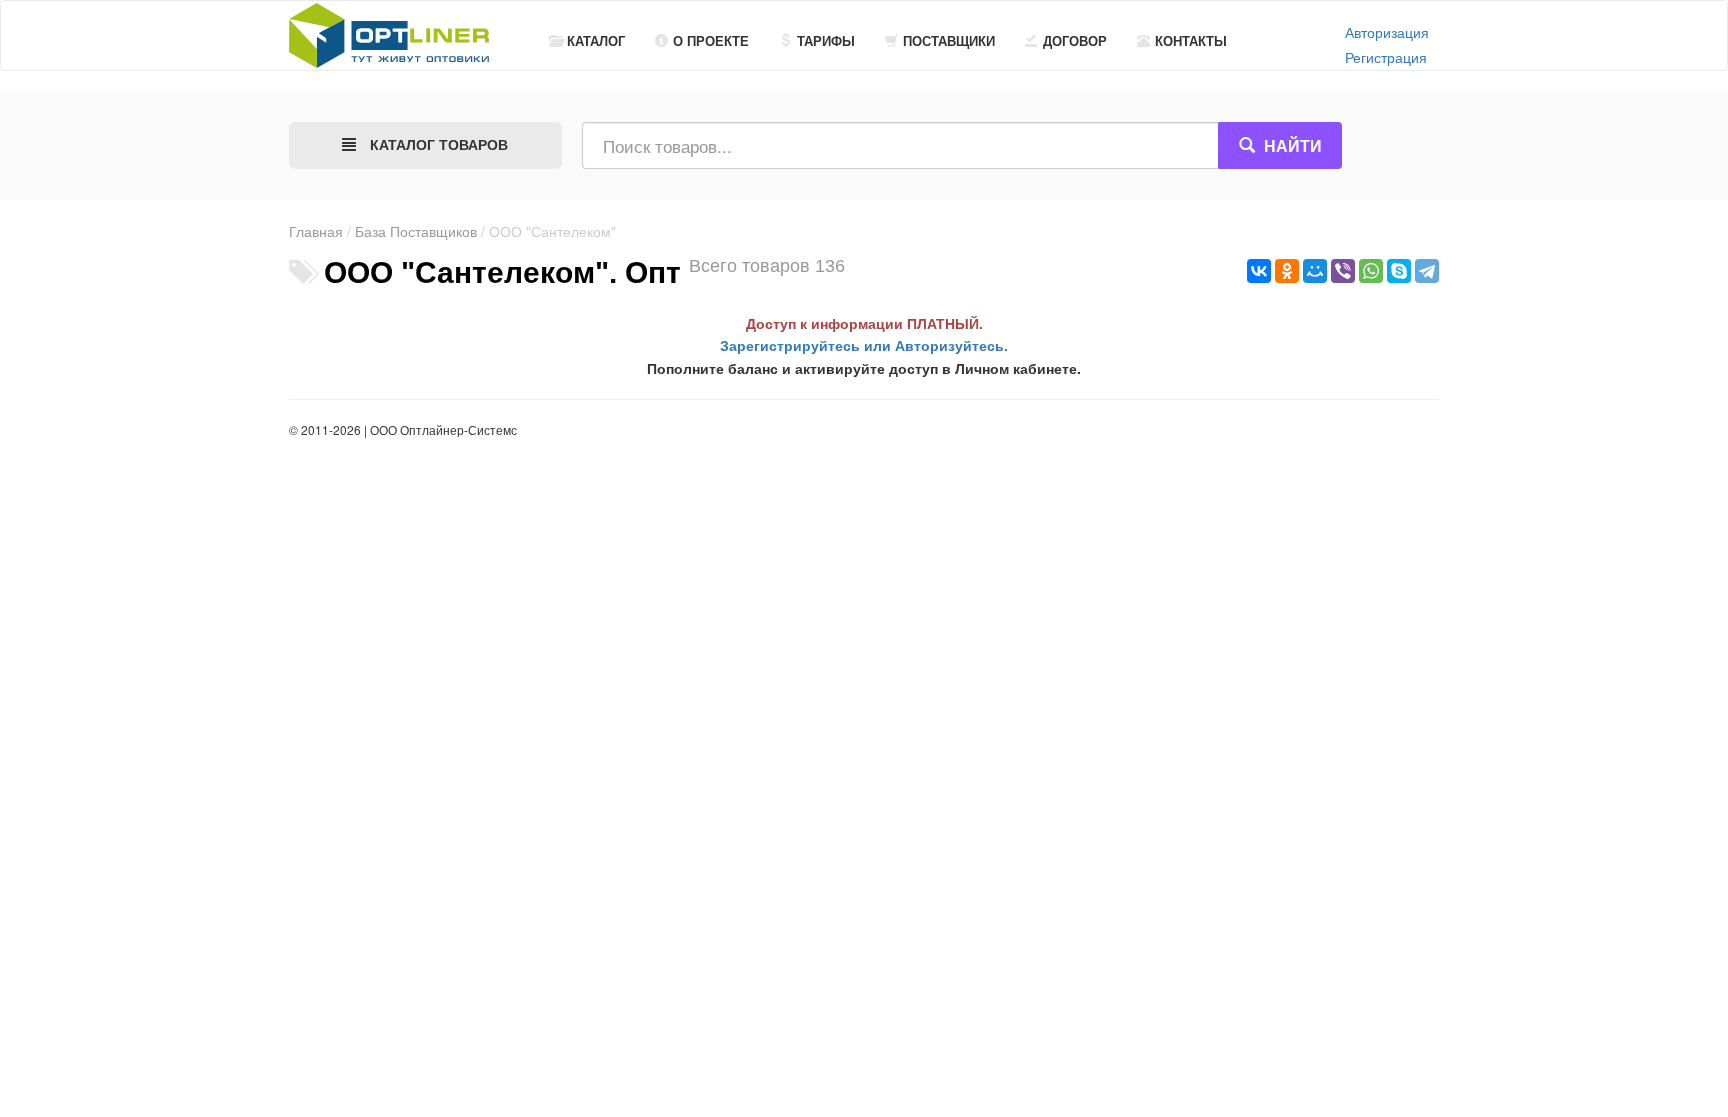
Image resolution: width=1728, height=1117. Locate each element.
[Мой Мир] (1315, 271)
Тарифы (826, 40)
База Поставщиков (416, 231)
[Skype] (1399, 271)
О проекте (711, 40)
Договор (1075, 40)
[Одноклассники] (1287, 271)
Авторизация (1387, 32)
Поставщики (949, 40)
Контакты (1191, 40)
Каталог (596, 40)
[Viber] (1343, 271)
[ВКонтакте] (1259, 271)
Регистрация (1386, 57)
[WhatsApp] (1371, 271)
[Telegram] (1427, 271)
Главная (316, 231)
